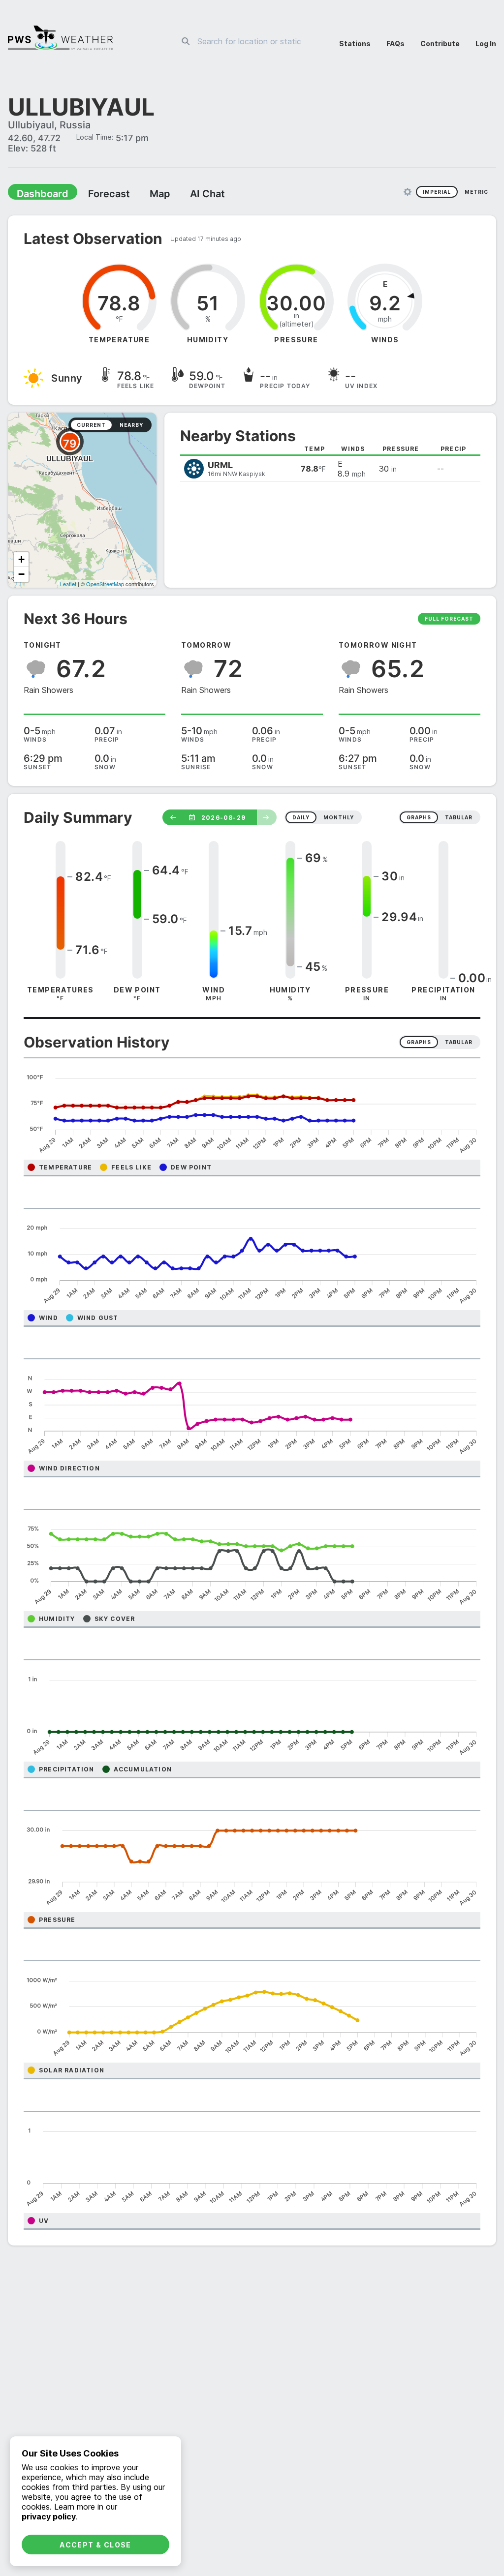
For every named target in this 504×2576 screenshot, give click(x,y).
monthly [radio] (339, 818)
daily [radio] (301, 818)
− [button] (21, 575)
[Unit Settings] (408, 193)
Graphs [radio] (419, 1043)
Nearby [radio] (131, 426)
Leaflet (68, 585)
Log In (486, 44)
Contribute (440, 44)
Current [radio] (91, 426)
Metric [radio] (476, 193)
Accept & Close (95, 2545)
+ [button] (21, 560)
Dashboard (38, 195)
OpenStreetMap (105, 585)
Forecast (96, 195)
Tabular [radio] (459, 1043)
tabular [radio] (459, 818)
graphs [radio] (419, 818)
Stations (355, 44)
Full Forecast (449, 620)
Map (141, 195)
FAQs (395, 44)
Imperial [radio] (437, 193)
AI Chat (184, 195)
